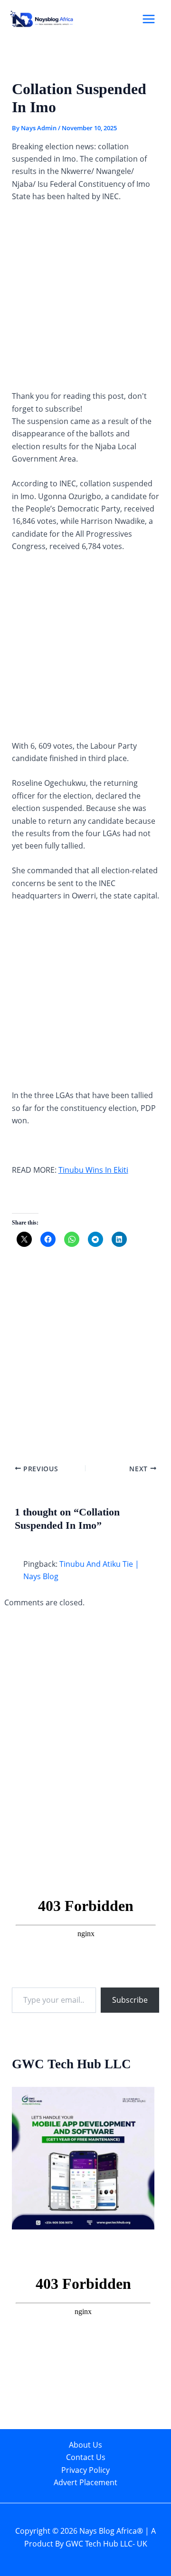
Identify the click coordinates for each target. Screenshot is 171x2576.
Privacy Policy (85, 2470)
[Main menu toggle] (149, 19)
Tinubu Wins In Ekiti (93, 1170)
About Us (85, 2445)
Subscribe (130, 2000)
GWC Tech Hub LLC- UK (106, 2544)
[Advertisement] (85, 300)
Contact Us (86, 2457)
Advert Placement (85, 2482)
